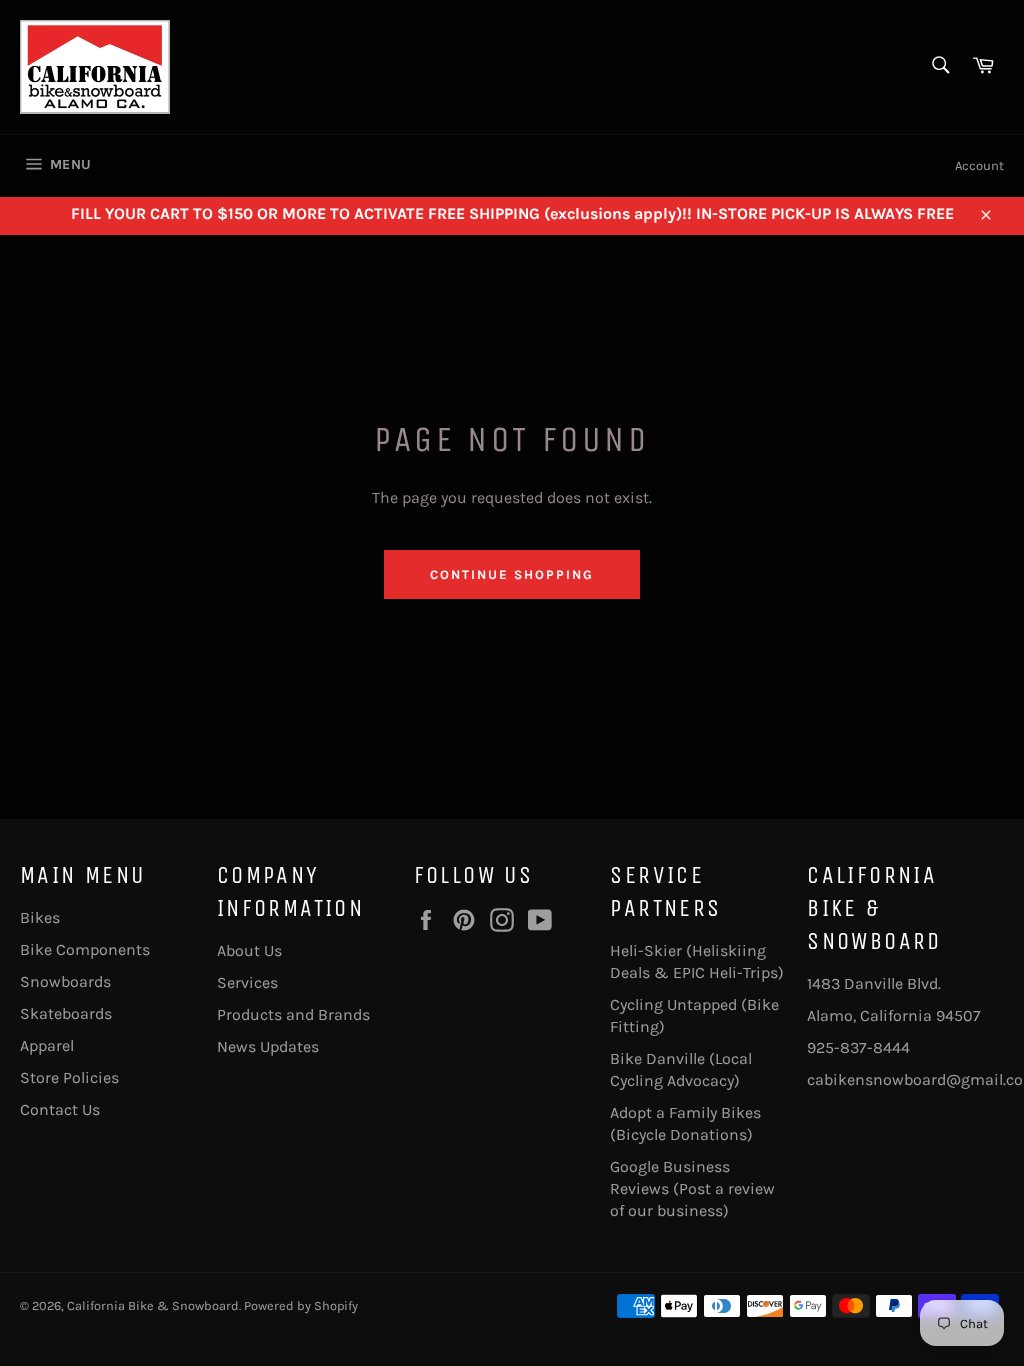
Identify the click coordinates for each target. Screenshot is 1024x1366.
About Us (249, 950)
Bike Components (85, 949)
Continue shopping (511, 574)
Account (979, 165)
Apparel (47, 1045)
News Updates (268, 1046)
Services (247, 982)
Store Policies (69, 1077)
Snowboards (65, 981)
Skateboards (66, 1013)
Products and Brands (293, 1014)
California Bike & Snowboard (153, 1305)
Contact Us (60, 1109)
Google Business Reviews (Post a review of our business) (692, 1188)
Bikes (40, 917)
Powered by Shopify (301, 1305)
